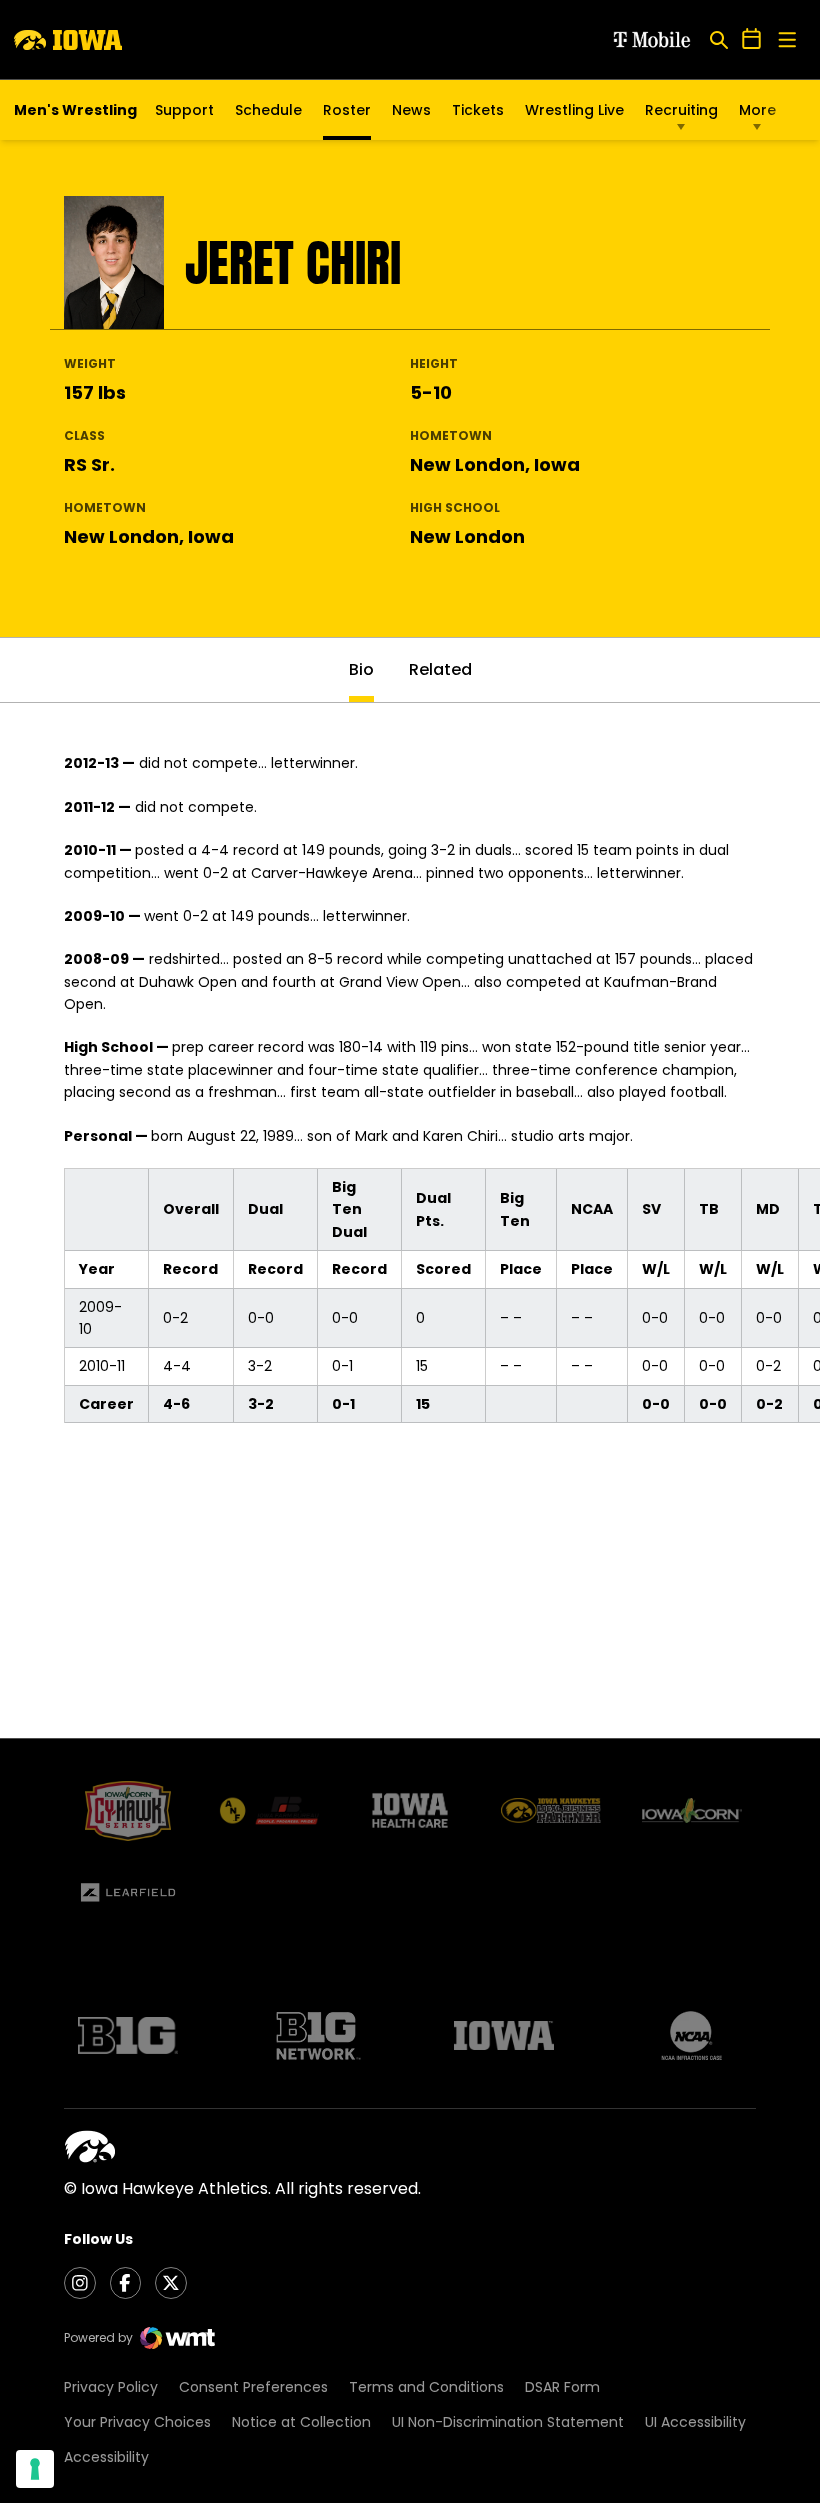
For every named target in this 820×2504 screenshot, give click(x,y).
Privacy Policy (111, 2387)
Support (184, 110)
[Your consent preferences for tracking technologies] (35, 2469)
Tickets (478, 115)
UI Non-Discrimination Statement (508, 2422)
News (411, 110)
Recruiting (681, 110)
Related (440, 669)
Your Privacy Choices (137, 2422)
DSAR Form (562, 2387)
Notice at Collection (301, 2422)
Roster (347, 110)
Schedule (268, 110)
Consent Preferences (253, 2387)
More (757, 110)
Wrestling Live (574, 115)
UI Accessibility (695, 2422)
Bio (361, 669)
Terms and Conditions (426, 2387)
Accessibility (106, 2457)
